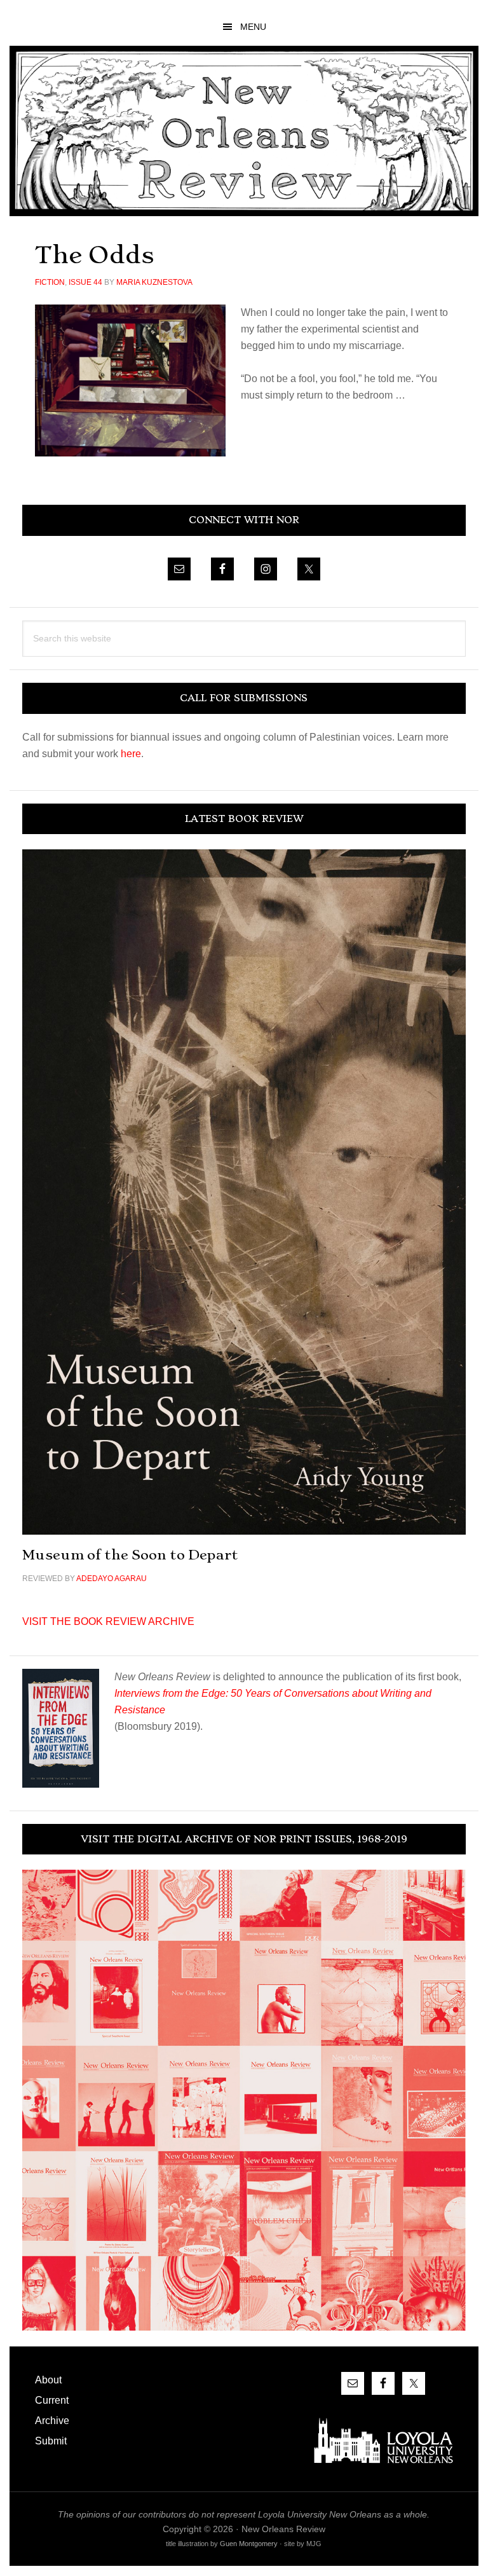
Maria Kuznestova (154, 282)
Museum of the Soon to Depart (130, 1555)
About (48, 2380)
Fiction (50, 282)
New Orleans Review (244, 131)
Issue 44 (85, 282)
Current (52, 2400)
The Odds (95, 255)
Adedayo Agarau (112, 1579)
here (131, 754)
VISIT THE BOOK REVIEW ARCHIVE (108, 1621)
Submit (51, 2441)
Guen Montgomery (249, 2544)
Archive (52, 2421)
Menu (253, 27)
